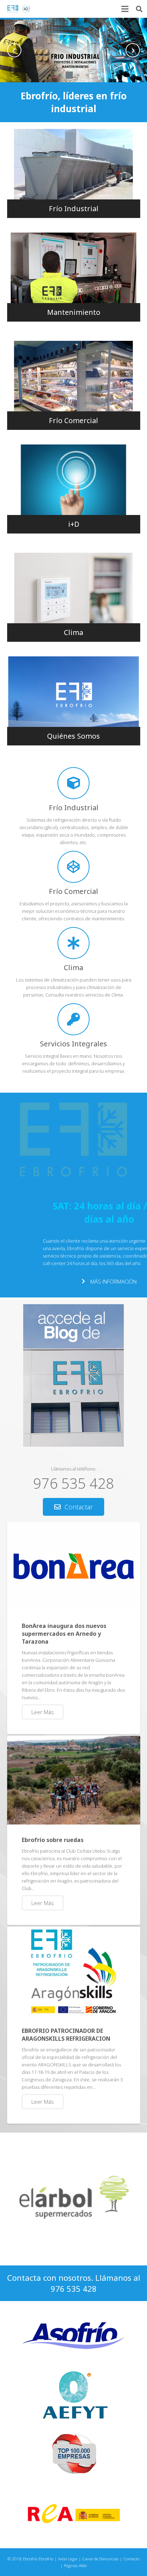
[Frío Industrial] (74, 783)
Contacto (131, 2559)
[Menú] (125, 9)
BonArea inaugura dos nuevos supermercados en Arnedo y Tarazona (64, 1634)
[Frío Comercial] (74, 867)
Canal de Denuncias (100, 2559)
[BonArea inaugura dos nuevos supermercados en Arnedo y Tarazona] (74, 1566)
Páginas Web (75, 2565)
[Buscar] (139, 9)
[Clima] (74, 943)
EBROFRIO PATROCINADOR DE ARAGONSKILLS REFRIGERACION (66, 2035)
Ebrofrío (46, 2559)
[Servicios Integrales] (74, 1019)
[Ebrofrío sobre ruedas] (74, 1780)
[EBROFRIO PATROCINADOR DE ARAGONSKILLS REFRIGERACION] (74, 1971)
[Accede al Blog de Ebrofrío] (73, 1445)
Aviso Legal (68, 2559)
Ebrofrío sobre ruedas (53, 1840)
